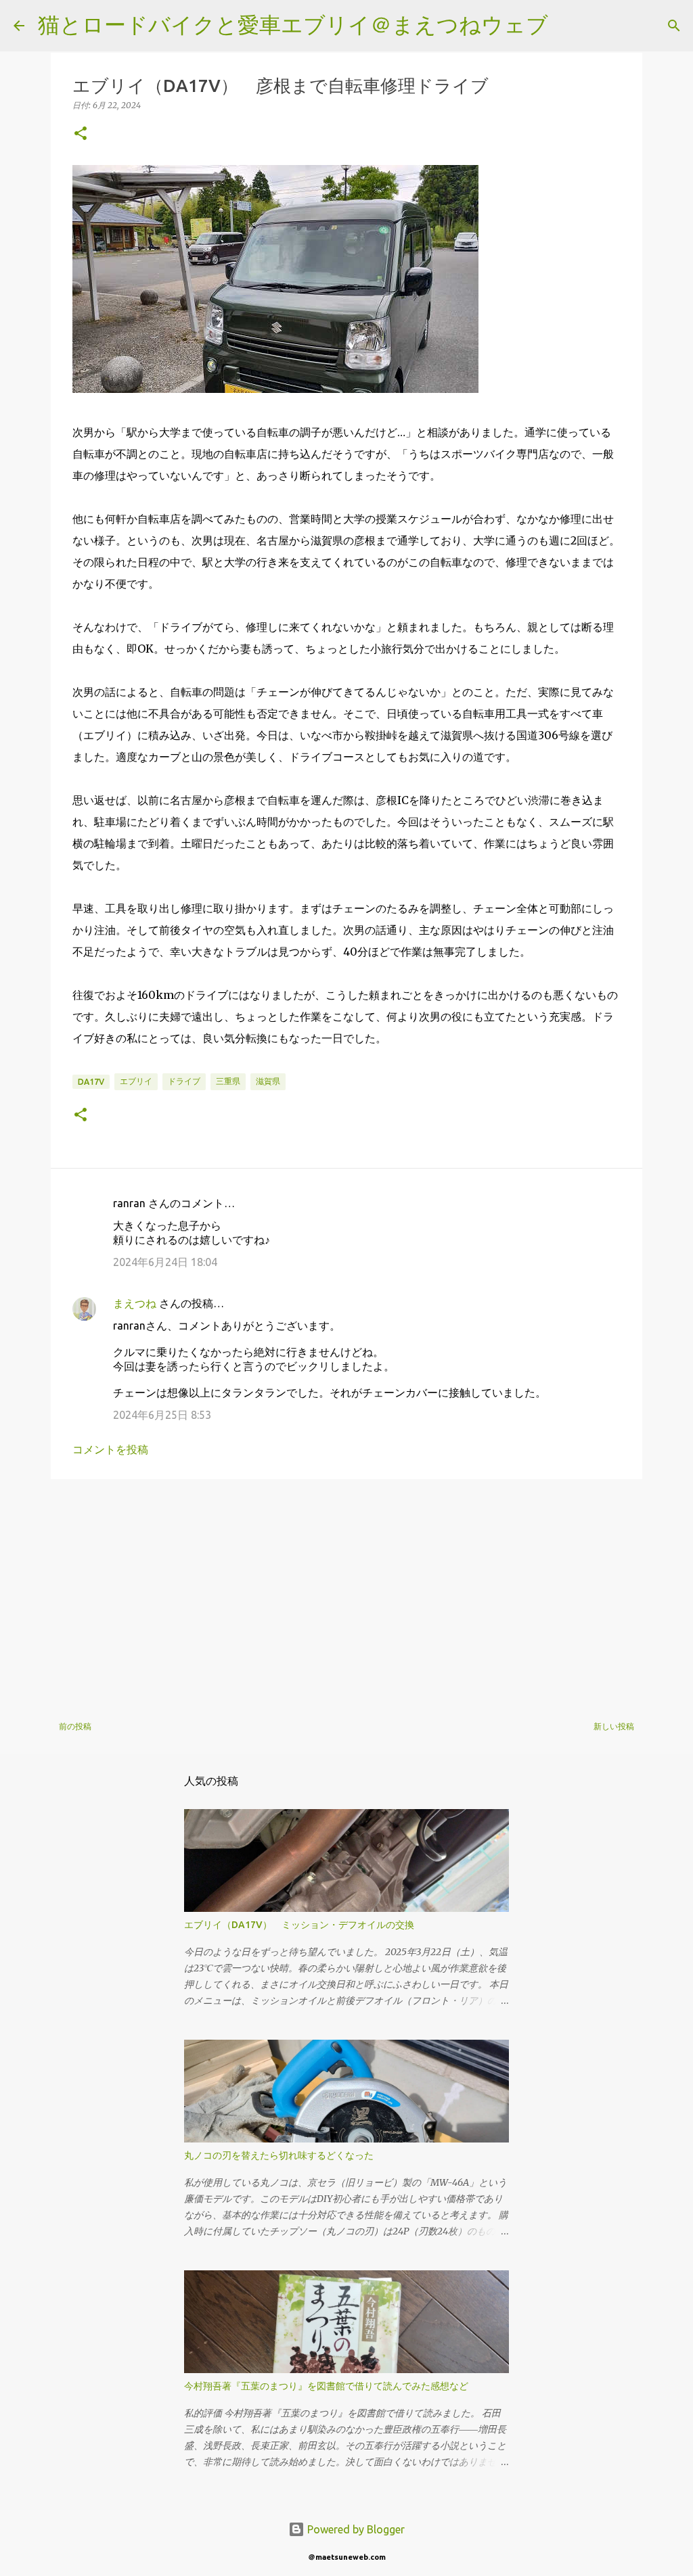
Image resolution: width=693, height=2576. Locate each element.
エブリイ (136, 1081)
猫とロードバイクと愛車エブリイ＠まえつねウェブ (293, 24)
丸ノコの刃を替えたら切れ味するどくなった (279, 2155)
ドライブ (184, 1081)
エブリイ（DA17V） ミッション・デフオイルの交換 (299, 1925)
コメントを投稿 (110, 1449)
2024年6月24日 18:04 (165, 1262)
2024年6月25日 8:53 (162, 1415)
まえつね (135, 1303)
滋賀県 (268, 1081)
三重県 (228, 1081)
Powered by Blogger (355, 2529)
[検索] (567, 26)
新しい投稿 (614, 1726)
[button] (81, 134)
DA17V (91, 1082)
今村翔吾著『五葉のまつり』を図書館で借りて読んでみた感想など (326, 2386)
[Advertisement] (346, 1594)
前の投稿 (75, 1726)
